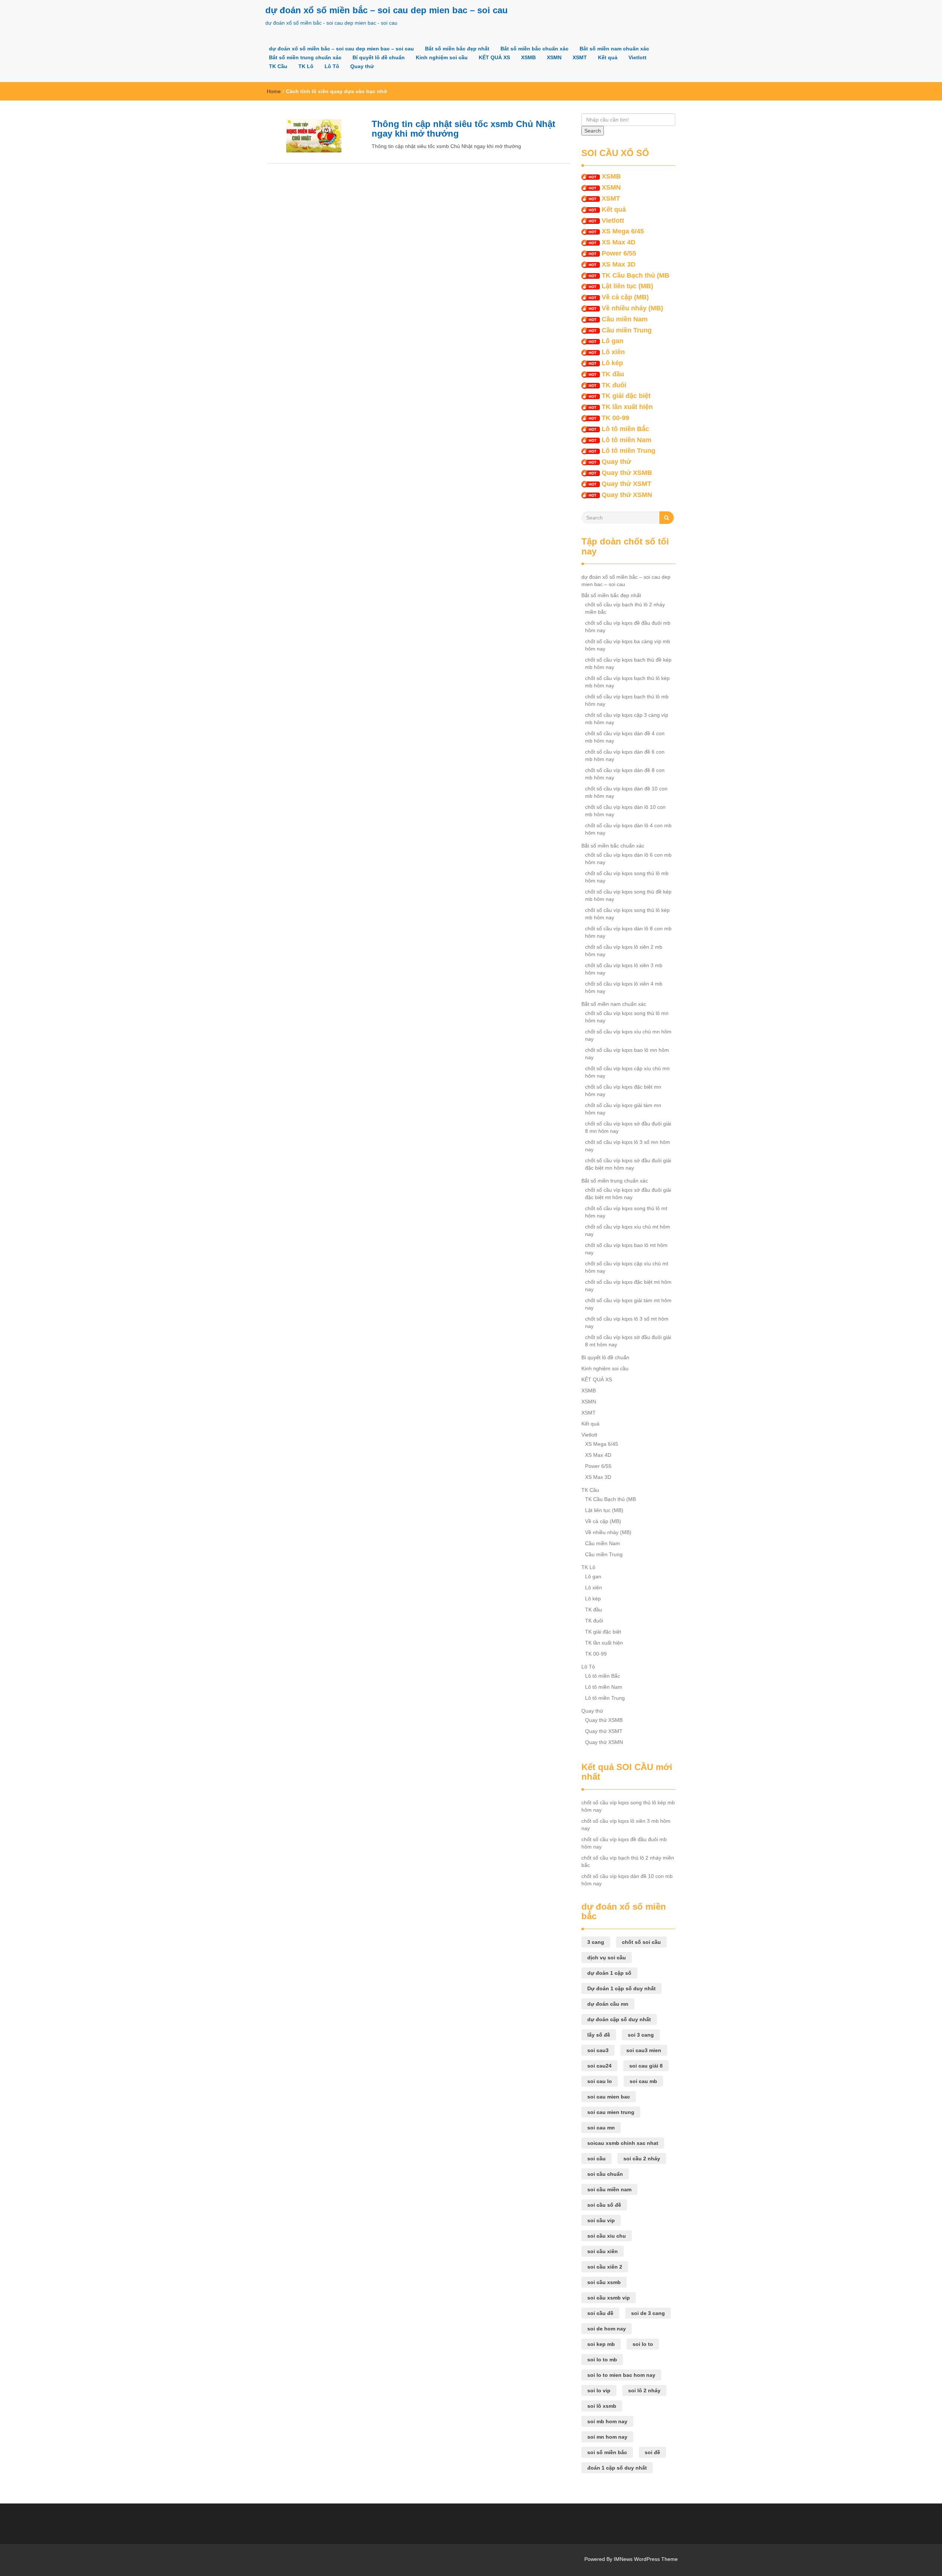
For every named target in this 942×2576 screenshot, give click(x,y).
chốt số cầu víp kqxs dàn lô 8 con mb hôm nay (628, 932)
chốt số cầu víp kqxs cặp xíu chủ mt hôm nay (627, 1267)
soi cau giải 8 (646, 2066)
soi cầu (596, 2159)
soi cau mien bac (609, 2097)
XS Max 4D (619, 242)
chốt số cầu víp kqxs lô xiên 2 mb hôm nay (624, 951)
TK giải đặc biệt (626, 396)
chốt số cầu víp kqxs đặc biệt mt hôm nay (628, 1286)
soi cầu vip (601, 2220)
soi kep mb (601, 2344)
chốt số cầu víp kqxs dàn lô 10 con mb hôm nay (625, 811)
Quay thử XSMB (627, 473)
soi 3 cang (641, 2035)
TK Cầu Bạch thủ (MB (635, 275)
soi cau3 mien (644, 2050)
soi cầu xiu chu (607, 2236)
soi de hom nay (607, 2329)
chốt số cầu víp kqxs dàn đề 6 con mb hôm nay (625, 755)
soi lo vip (599, 2390)
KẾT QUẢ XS (494, 57)
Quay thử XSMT (626, 484)
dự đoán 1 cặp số (609, 1973)
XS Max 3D (619, 264)
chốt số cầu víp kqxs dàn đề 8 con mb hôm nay (625, 774)
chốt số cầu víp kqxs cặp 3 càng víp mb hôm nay (627, 719)
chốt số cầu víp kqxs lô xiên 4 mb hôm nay (624, 987)
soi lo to (643, 2344)
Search (593, 131)
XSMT (580, 57)
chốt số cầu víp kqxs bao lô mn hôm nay (627, 1054)
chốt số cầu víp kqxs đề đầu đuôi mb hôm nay (628, 627)
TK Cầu (278, 66)
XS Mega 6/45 (623, 231)
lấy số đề (599, 2035)
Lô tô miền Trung (628, 451)
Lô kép (612, 363)
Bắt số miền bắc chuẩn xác (534, 49)
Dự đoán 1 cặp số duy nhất (621, 1988)
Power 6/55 (619, 253)
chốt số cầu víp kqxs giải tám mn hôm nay (623, 1109)
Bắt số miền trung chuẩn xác (305, 57)
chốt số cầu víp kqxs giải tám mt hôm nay (628, 1304)
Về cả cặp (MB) (625, 297)
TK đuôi (614, 385)
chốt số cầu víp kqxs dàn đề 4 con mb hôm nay (625, 737)
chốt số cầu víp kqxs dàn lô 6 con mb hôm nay (628, 859)
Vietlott (638, 57)
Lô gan (612, 341)
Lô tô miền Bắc (625, 429)
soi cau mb (643, 2081)
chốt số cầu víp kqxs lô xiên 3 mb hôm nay (624, 969)
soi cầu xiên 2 (605, 2267)
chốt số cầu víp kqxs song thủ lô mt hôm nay (626, 1212)
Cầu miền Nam (625, 319)
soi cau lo (600, 2081)
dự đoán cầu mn (608, 2004)
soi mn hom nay (607, 2437)
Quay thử (362, 66)
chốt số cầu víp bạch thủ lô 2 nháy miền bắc (625, 608)
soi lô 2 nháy (644, 2390)
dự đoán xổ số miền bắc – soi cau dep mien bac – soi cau (387, 10)
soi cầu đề (600, 2313)
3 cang (596, 1942)
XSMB (528, 57)
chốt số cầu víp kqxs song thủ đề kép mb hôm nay (628, 895)
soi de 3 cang (648, 2313)
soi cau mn (601, 2128)
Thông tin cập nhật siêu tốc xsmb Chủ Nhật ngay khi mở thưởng (463, 129)
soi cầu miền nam (609, 2189)
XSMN (554, 57)
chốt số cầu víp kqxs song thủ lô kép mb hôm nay (627, 914)
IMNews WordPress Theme (646, 2559)
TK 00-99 (615, 418)
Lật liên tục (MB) (627, 286)
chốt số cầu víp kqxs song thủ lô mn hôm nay (627, 1017)
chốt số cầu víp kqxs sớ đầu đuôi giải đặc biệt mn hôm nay (628, 1164)
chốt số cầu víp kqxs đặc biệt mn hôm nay (623, 1090)
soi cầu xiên (603, 2251)
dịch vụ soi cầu (607, 1957)
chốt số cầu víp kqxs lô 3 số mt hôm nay (627, 1322)
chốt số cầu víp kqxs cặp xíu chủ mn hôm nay (627, 1072)
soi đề (652, 2452)
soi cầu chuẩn (605, 2174)
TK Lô (306, 66)
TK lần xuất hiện (627, 407)
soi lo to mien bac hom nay (621, 2375)
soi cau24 (599, 2066)
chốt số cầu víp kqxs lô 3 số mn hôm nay (628, 1146)
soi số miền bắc (607, 2452)
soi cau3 (598, 2050)
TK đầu (613, 374)
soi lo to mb (602, 2360)
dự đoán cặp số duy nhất (619, 2019)
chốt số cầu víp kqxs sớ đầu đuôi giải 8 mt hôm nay (628, 1341)
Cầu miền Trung (627, 330)
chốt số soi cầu (641, 1942)
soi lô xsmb (602, 2406)
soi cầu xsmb (604, 2282)
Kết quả (608, 57)
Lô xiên (613, 352)
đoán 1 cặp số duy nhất (617, 2468)
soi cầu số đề (604, 2205)
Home (274, 91)
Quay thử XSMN (627, 495)
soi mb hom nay (607, 2421)
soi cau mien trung (611, 2112)
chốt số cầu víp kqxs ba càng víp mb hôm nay (628, 645)
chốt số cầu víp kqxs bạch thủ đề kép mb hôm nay (628, 663)
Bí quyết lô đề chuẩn (379, 57)
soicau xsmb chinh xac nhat (623, 2143)
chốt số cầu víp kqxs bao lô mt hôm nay (626, 1249)
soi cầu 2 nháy (642, 2159)
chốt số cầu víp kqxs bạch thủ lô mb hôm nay (627, 700)
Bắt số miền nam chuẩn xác (614, 49)
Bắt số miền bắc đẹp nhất (457, 49)
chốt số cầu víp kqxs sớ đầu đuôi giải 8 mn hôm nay (628, 1127)
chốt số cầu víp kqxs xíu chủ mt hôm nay (628, 1230)
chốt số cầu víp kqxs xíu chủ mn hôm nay (628, 1035)
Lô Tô (332, 66)
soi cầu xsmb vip (609, 2298)
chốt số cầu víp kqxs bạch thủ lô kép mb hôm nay (627, 682)
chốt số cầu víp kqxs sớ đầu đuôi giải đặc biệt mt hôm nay (628, 1194)
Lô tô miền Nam (626, 440)
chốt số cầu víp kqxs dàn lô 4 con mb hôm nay (628, 829)
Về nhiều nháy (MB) (632, 308)
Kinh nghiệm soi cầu (442, 57)
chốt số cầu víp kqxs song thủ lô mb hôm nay (627, 877)
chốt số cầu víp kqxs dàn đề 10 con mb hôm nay (626, 792)
